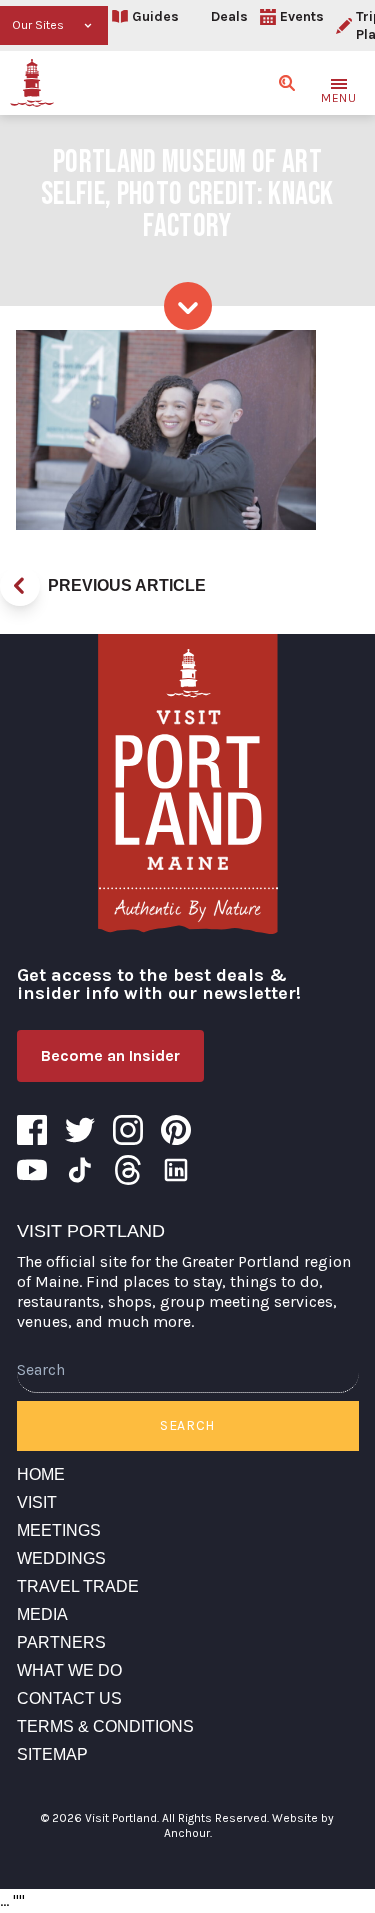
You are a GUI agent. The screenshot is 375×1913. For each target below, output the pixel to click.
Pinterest (176, 1130)
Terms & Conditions (105, 1726)
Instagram (128, 1130)
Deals (229, 16)
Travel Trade (78, 1586)
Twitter (80, 1130)
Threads (128, 1170)
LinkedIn (176, 1170)
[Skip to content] (188, 306)
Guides (155, 16)
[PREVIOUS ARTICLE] (20, 586)
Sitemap (52, 1754)
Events (302, 16)
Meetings (59, 1530)
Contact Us (69, 1698)
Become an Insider (110, 1055)
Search (187, 1425)
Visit (37, 1502)
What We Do (69, 1670)
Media (42, 1614)
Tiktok (80, 1170)
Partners (61, 1642)
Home (41, 1474)
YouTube (32, 1170)
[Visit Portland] (32, 83)
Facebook (32, 1130)
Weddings (61, 1558)
